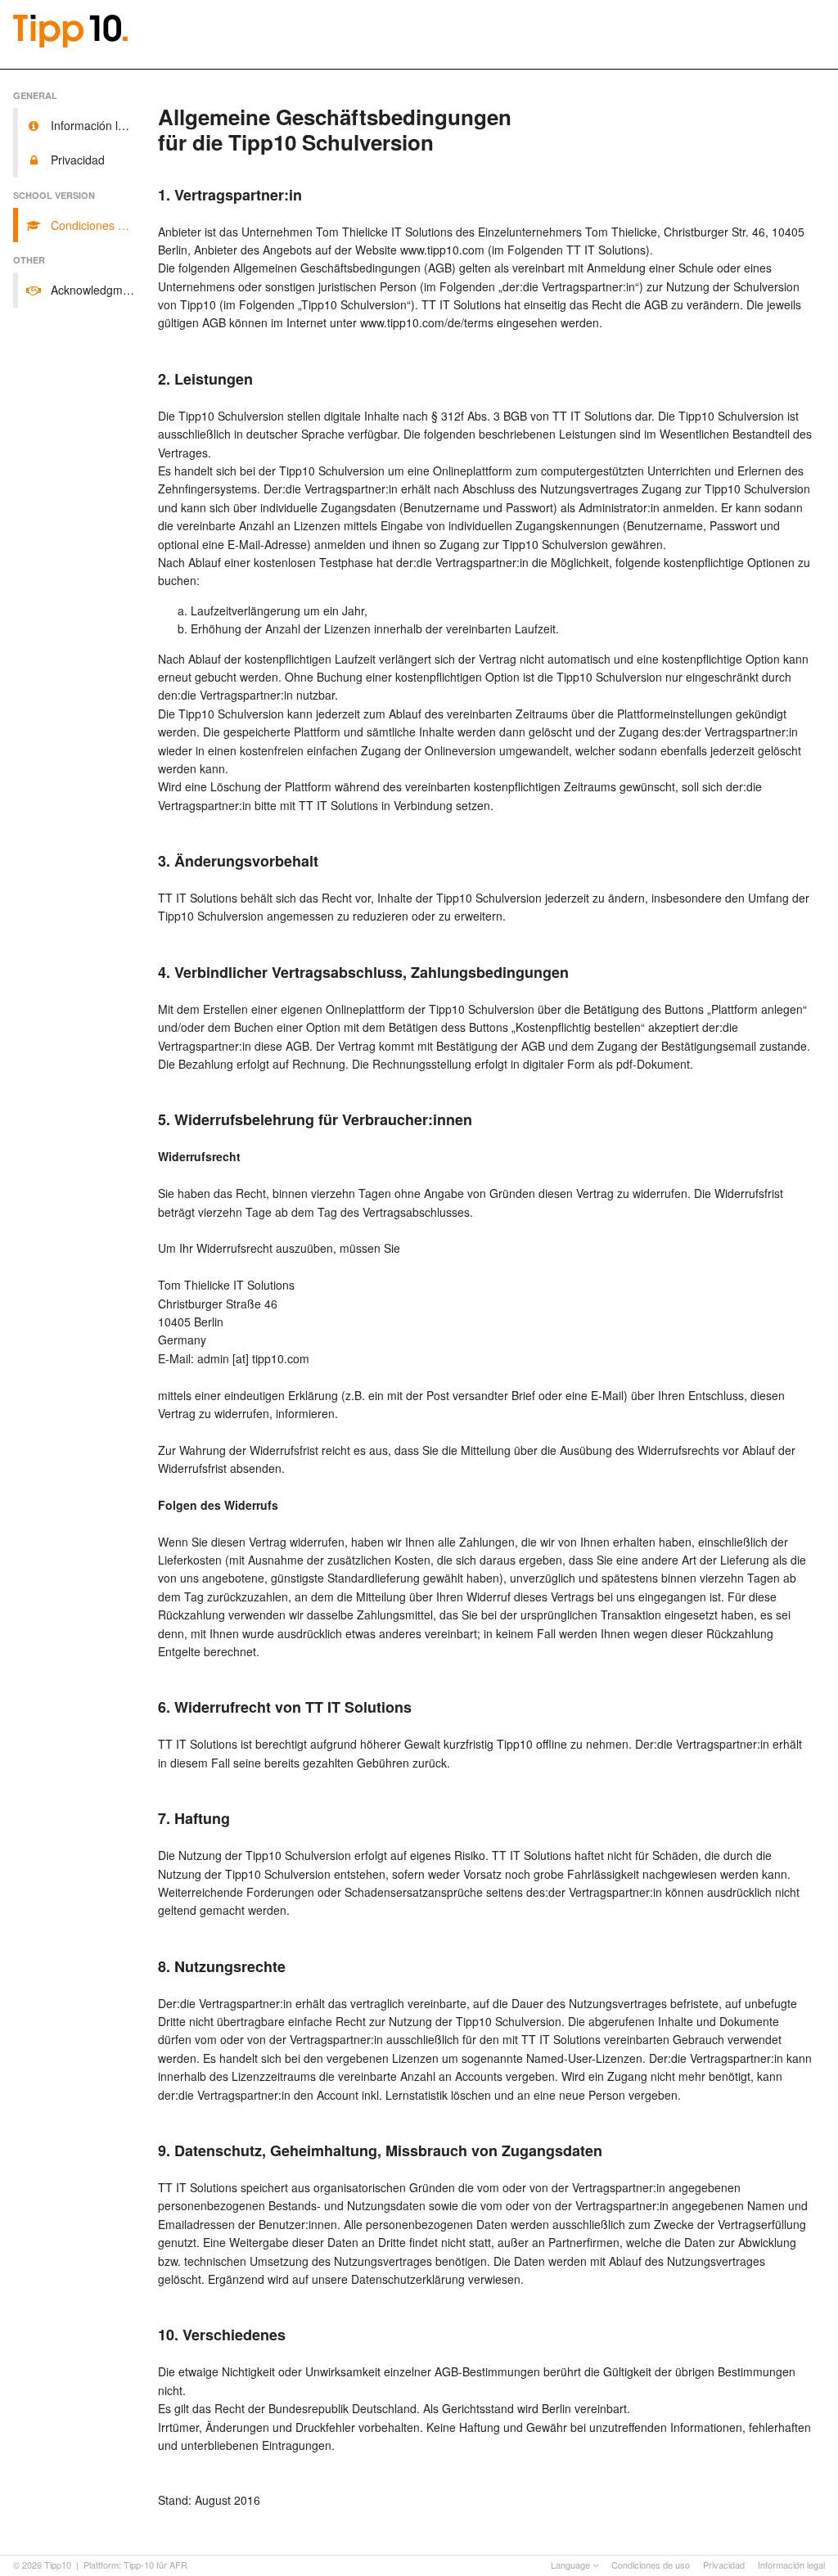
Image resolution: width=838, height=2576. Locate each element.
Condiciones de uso (651, 2565)
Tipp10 (58, 2565)
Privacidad (724, 2565)
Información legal (791, 2565)
